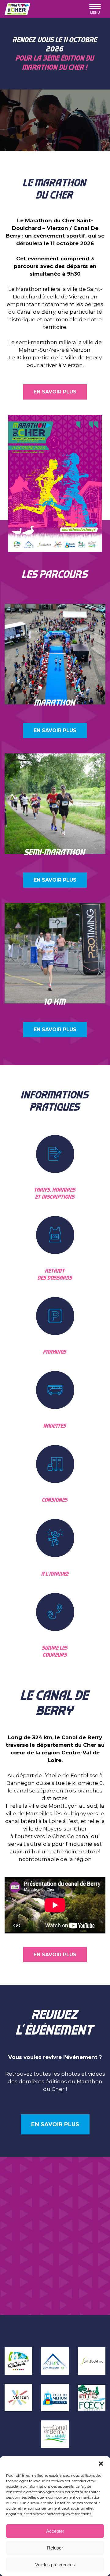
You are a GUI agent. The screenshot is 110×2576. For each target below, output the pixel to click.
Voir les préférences (55, 2565)
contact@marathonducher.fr (40, 2251)
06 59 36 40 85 (40, 2243)
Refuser (55, 2548)
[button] (101, 2464)
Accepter (55, 2531)
